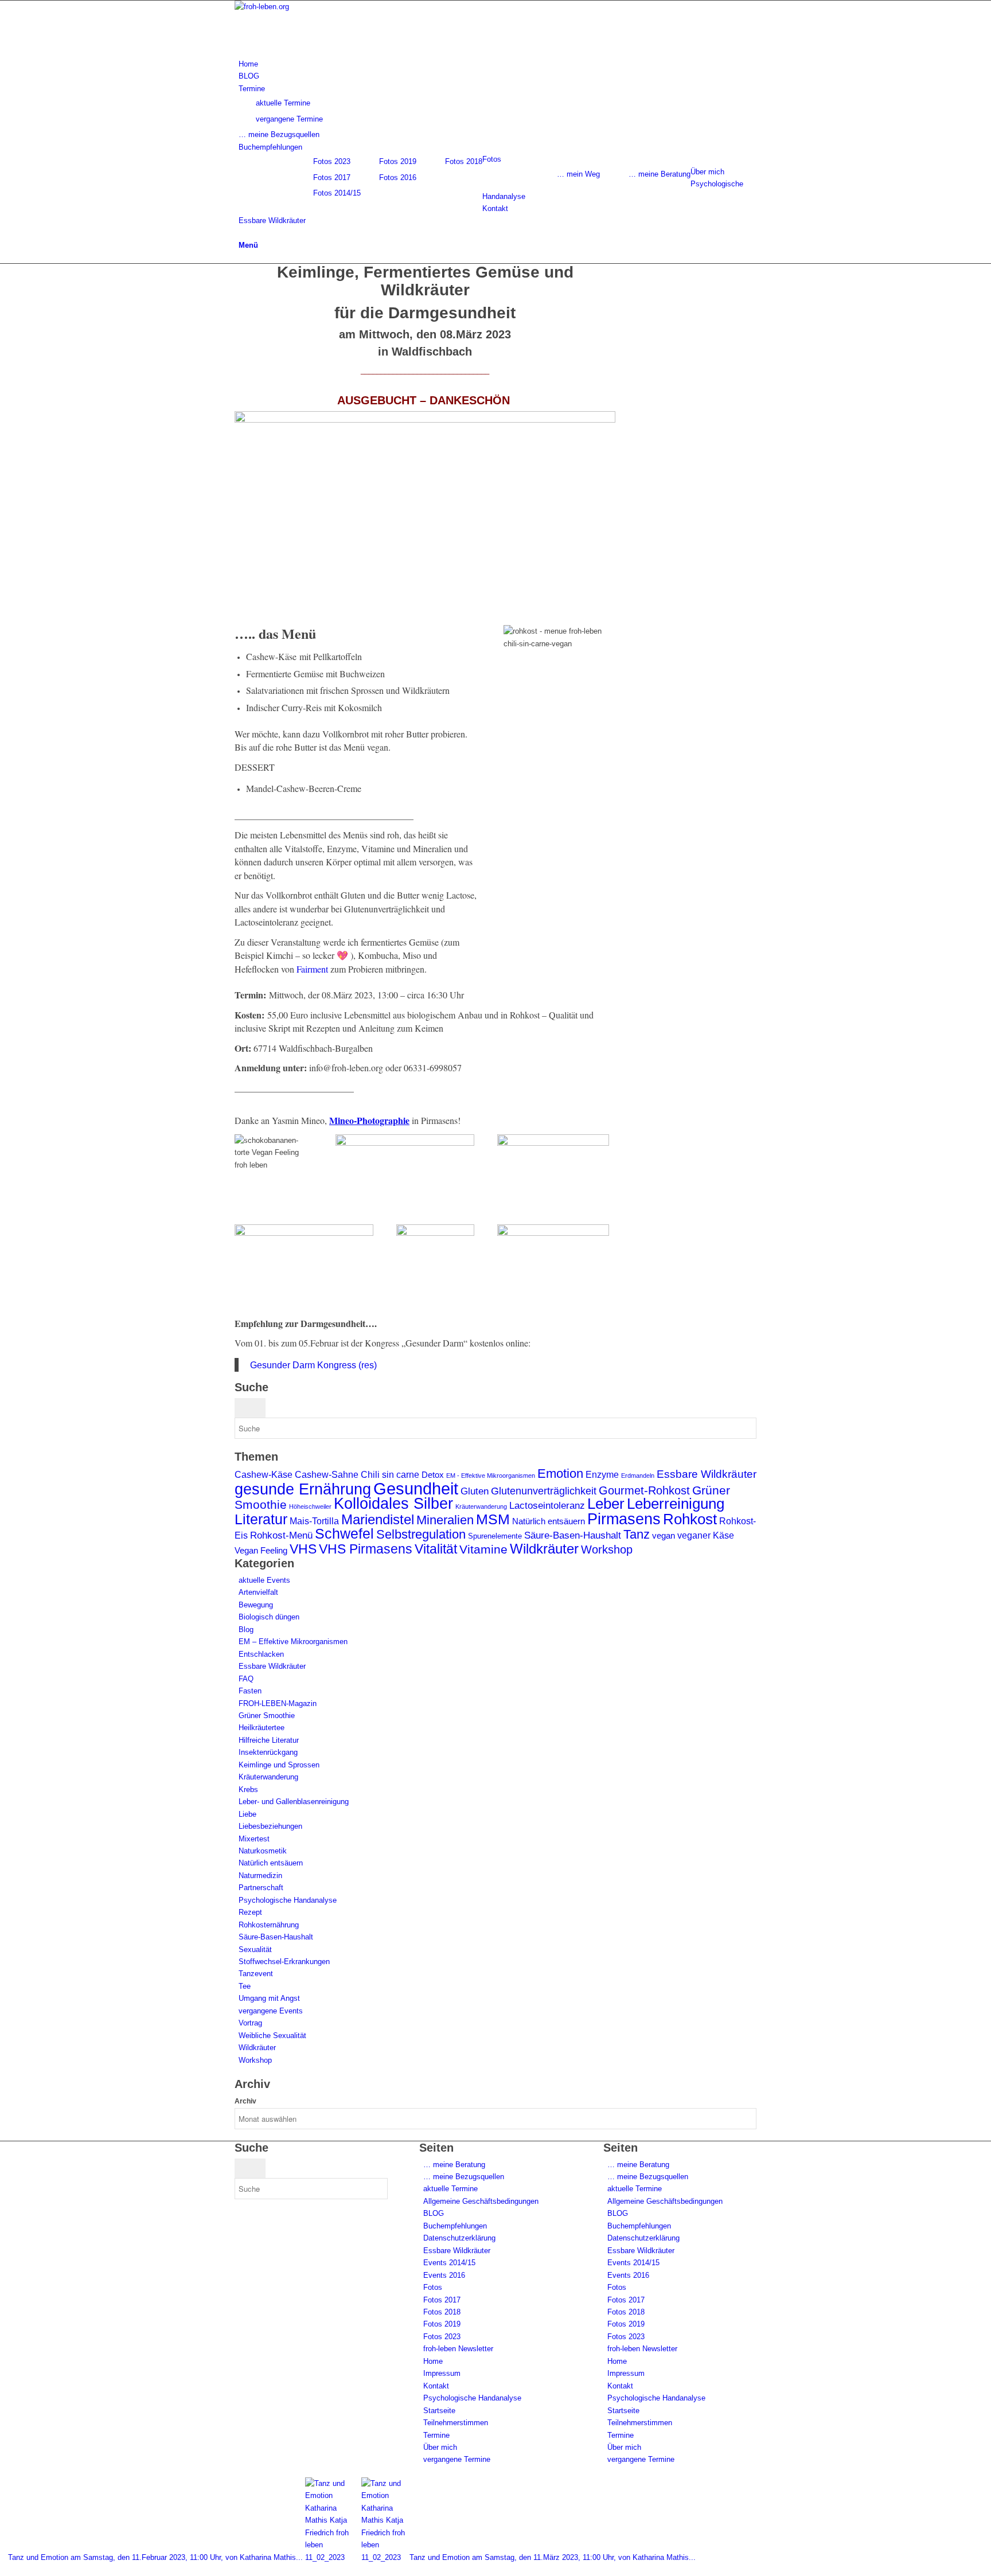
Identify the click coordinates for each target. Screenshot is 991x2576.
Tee (245, 1986)
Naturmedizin (260, 1876)
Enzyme (602, 1475)
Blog (246, 1629)
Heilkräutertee (262, 1728)
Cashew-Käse (264, 1475)
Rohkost (690, 1519)
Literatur (261, 1519)
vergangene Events (271, 2011)
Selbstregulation (421, 1534)
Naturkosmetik (263, 1851)
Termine (436, 2435)
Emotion (560, 1474)
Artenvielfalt (258, 1592)
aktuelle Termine (450, 2189)
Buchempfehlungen (455, 2226)
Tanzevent (256, 1974)
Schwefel (344, 1533)
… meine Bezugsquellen (464, 2177)
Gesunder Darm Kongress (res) (313, 1365)
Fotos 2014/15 (337, 193)
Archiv (245, 2101)
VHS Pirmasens (366, 1549)
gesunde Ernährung (303, 1489)
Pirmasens (624, 1519)
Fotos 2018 (464, 161)
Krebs (248, 1789)
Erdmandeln (638, 1476)
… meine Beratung (660, 174)
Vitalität (436, 1549)
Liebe (247, 1814)
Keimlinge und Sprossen (279, 1765)
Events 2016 (444, 2275)
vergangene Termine (457, 2459)
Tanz (637, 1534)
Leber (606, 1504)
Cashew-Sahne (327, 1475)
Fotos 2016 (398, 177)
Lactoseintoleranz (547, 1506)
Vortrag (250, 2023)
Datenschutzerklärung (459, 2238)
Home (433, 2361)
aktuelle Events (264, 1580)
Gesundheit (416, 1488)
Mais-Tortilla (314, 1521)
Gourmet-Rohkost (644, 1490)
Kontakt (436, 2386)
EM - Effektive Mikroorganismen (491, 1476)
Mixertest (254, 1839)
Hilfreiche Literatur (269, 1740)
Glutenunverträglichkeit (544, 1491)
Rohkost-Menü (281, 1535)
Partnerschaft (261, 1888)
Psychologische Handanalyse (288, 1900)
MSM (493, 1519)
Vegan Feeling (261, 1551)
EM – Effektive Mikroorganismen (293, 1642)
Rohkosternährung (269, 1925)
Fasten (250, 1691)
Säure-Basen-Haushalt (573, 1535)
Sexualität (255, 1949)
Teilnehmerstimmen (456, 2423)
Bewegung (256, 1605)
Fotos (433, 2287)
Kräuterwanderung (481, 1506)
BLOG (434, 2213)
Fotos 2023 (332, 161)
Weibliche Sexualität (272, 2036)
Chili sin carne (390, 1475)
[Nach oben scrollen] (3, 2569)
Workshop (607, 1549)
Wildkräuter (544, 1549)
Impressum (442, 2373)
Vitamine (483, 1549)
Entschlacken (261, 1654)
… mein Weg (578, 174)
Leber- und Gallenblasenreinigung (294, 1802)
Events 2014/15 (449, 2263)
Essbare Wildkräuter (707, 1474)
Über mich (440, 2447)
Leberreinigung (676, 1504)
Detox (433, 1475)
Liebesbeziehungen (270, 1826)
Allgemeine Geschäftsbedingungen (481, 2201)
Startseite (439, 2411)
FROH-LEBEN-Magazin (278, 1703)
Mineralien (445, 1520)
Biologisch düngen (269, 1617)
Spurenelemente (495, 1536)
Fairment (312, 969)
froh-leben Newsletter (458, 2349)
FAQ (246, 1679)
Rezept (250, 1912)
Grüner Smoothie (267, 1716)
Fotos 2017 (332, 177)
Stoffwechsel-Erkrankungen (284, 1962)
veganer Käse (706, 1535)
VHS (303, 1549)
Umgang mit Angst (269, 1998)
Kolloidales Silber (393, 1504)
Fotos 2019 (398, 161)
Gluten (475, 1491)
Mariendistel (378, 1519)
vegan (664, 1536)
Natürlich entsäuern (549, 1521)
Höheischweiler (310, 1506)
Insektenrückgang (268, 1752)
